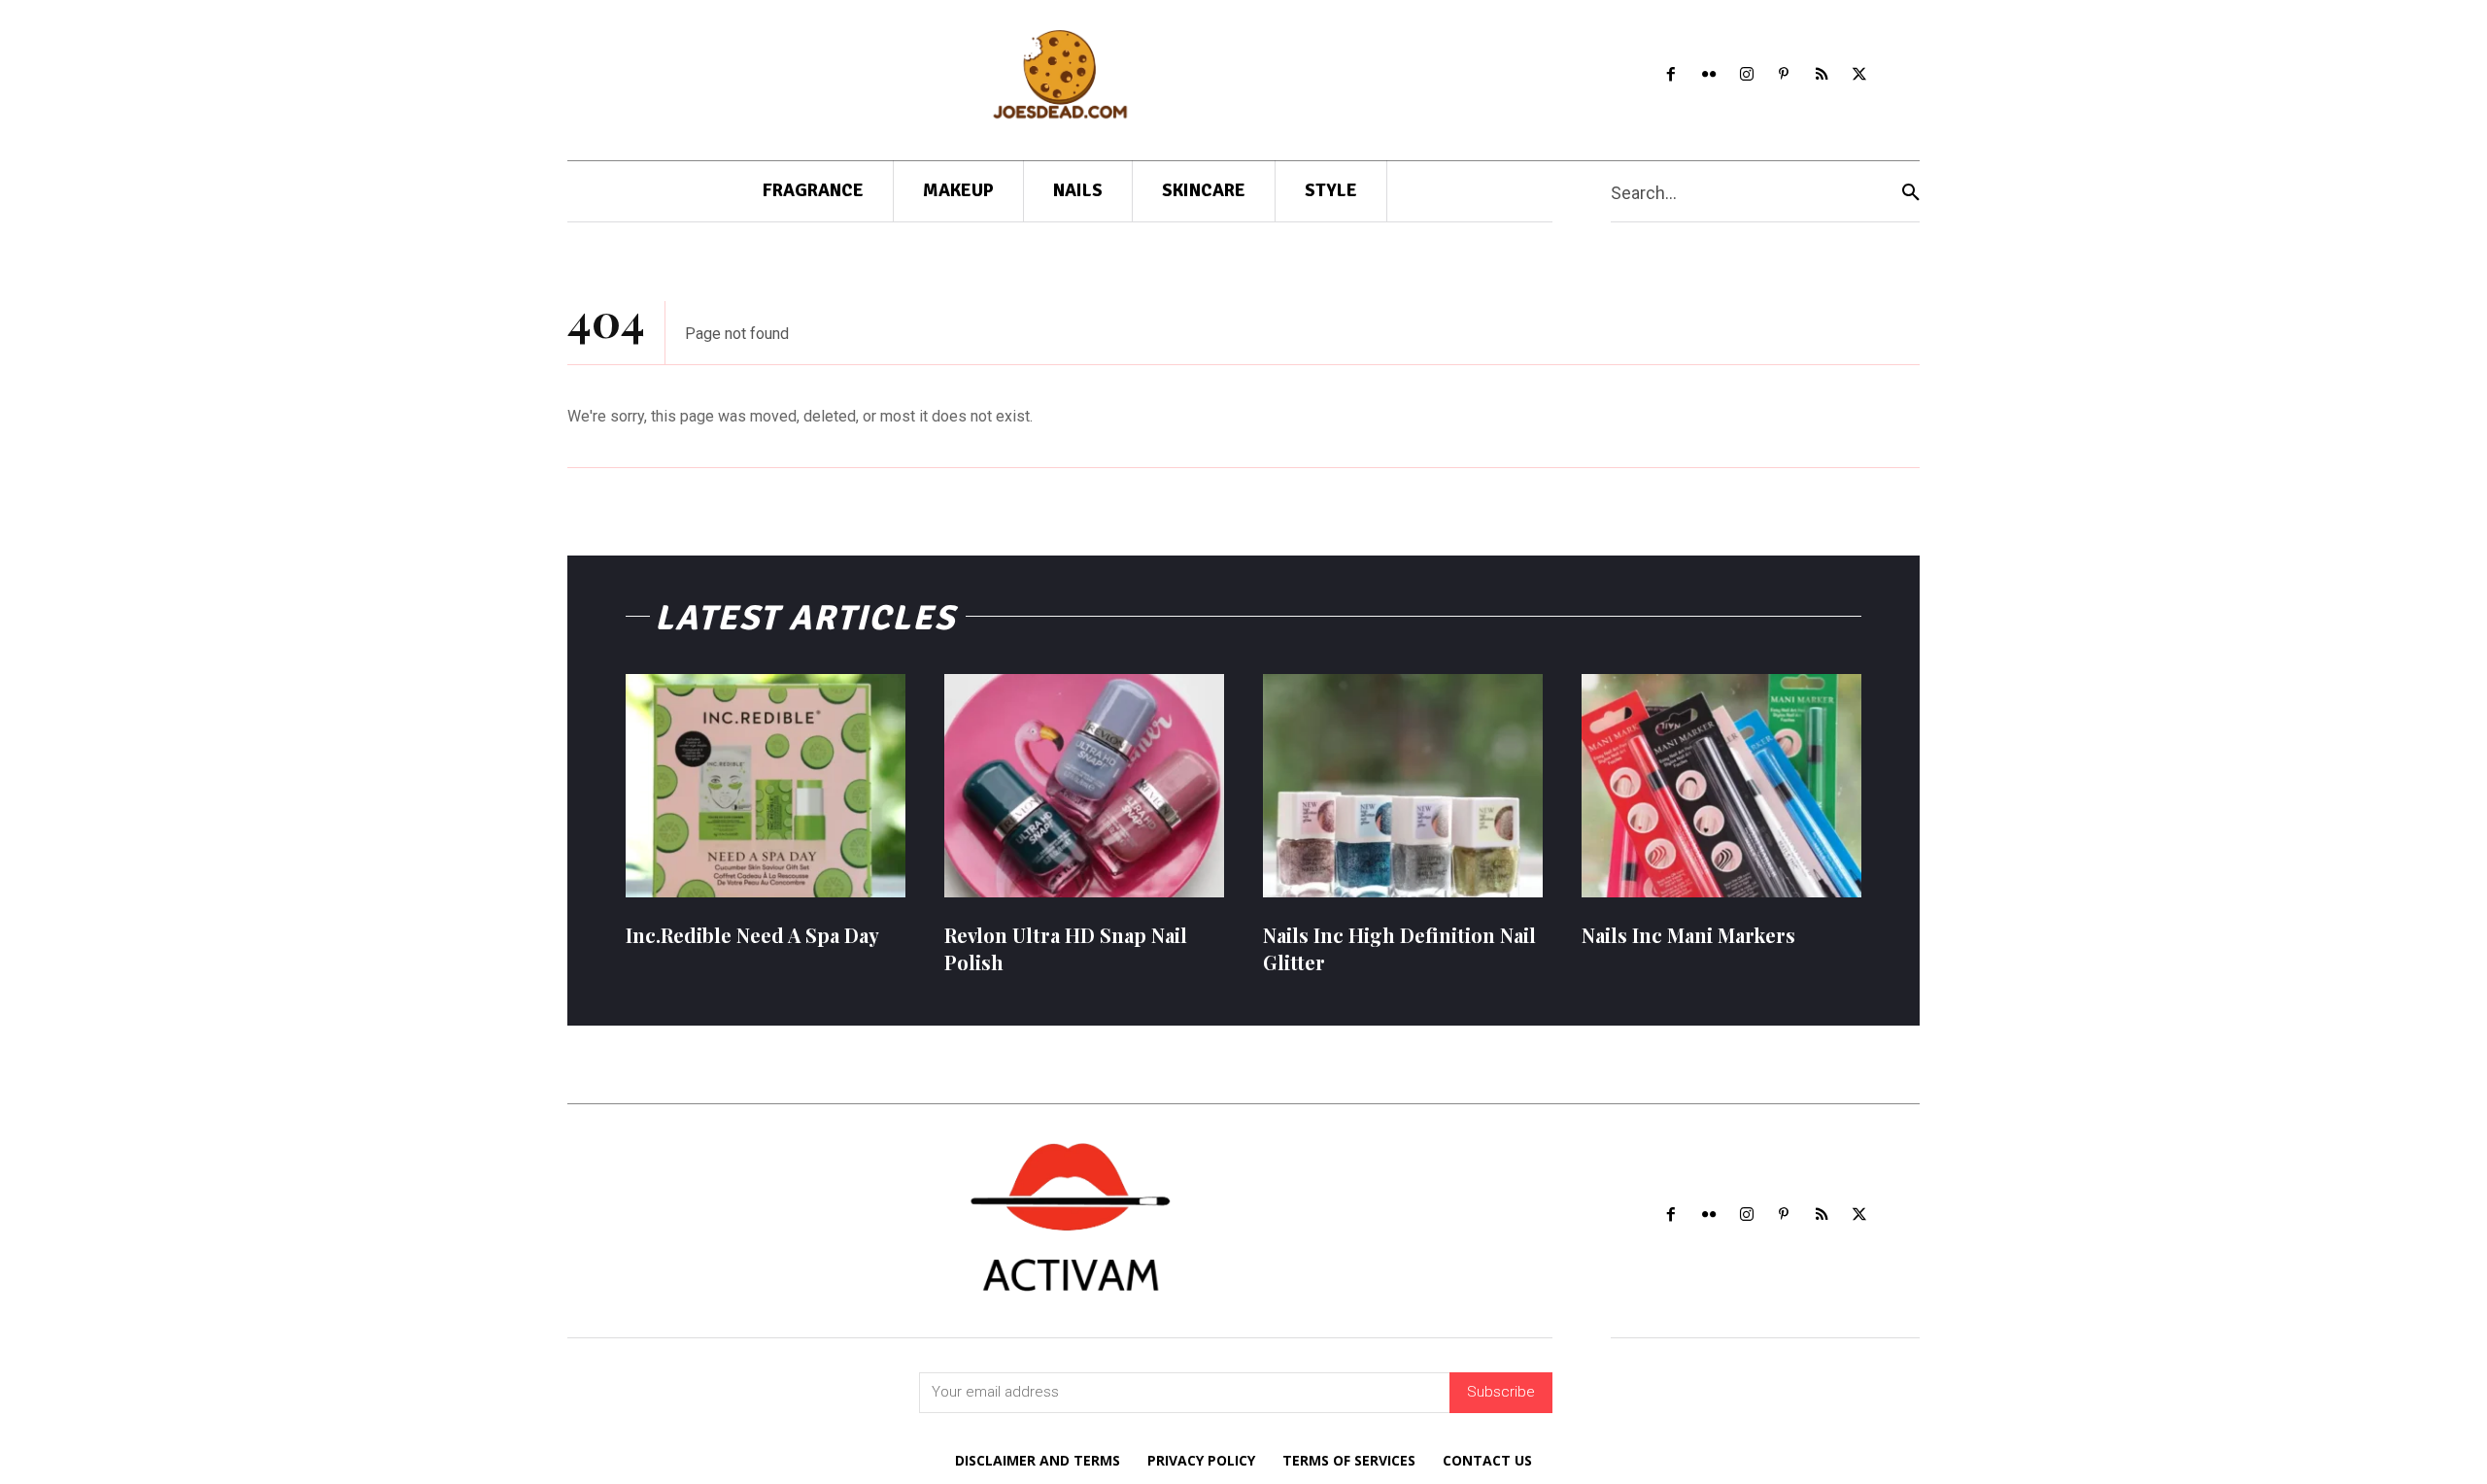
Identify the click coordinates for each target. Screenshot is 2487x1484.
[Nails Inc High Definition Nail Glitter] (1403, 786)
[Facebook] (1671, 75)
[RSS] (1822, 75)
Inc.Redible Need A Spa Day (752, 935)
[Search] (1911, 192)
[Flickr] (1708, 75)
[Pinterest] (1784, 75)
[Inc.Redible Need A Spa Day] (766, 786)
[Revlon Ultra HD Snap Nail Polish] (1084, 786)
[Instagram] (1746, 75)
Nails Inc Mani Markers (1688, 935)
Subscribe (1501, 1392)
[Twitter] (1860, 75)
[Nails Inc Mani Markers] (1721, 786)
